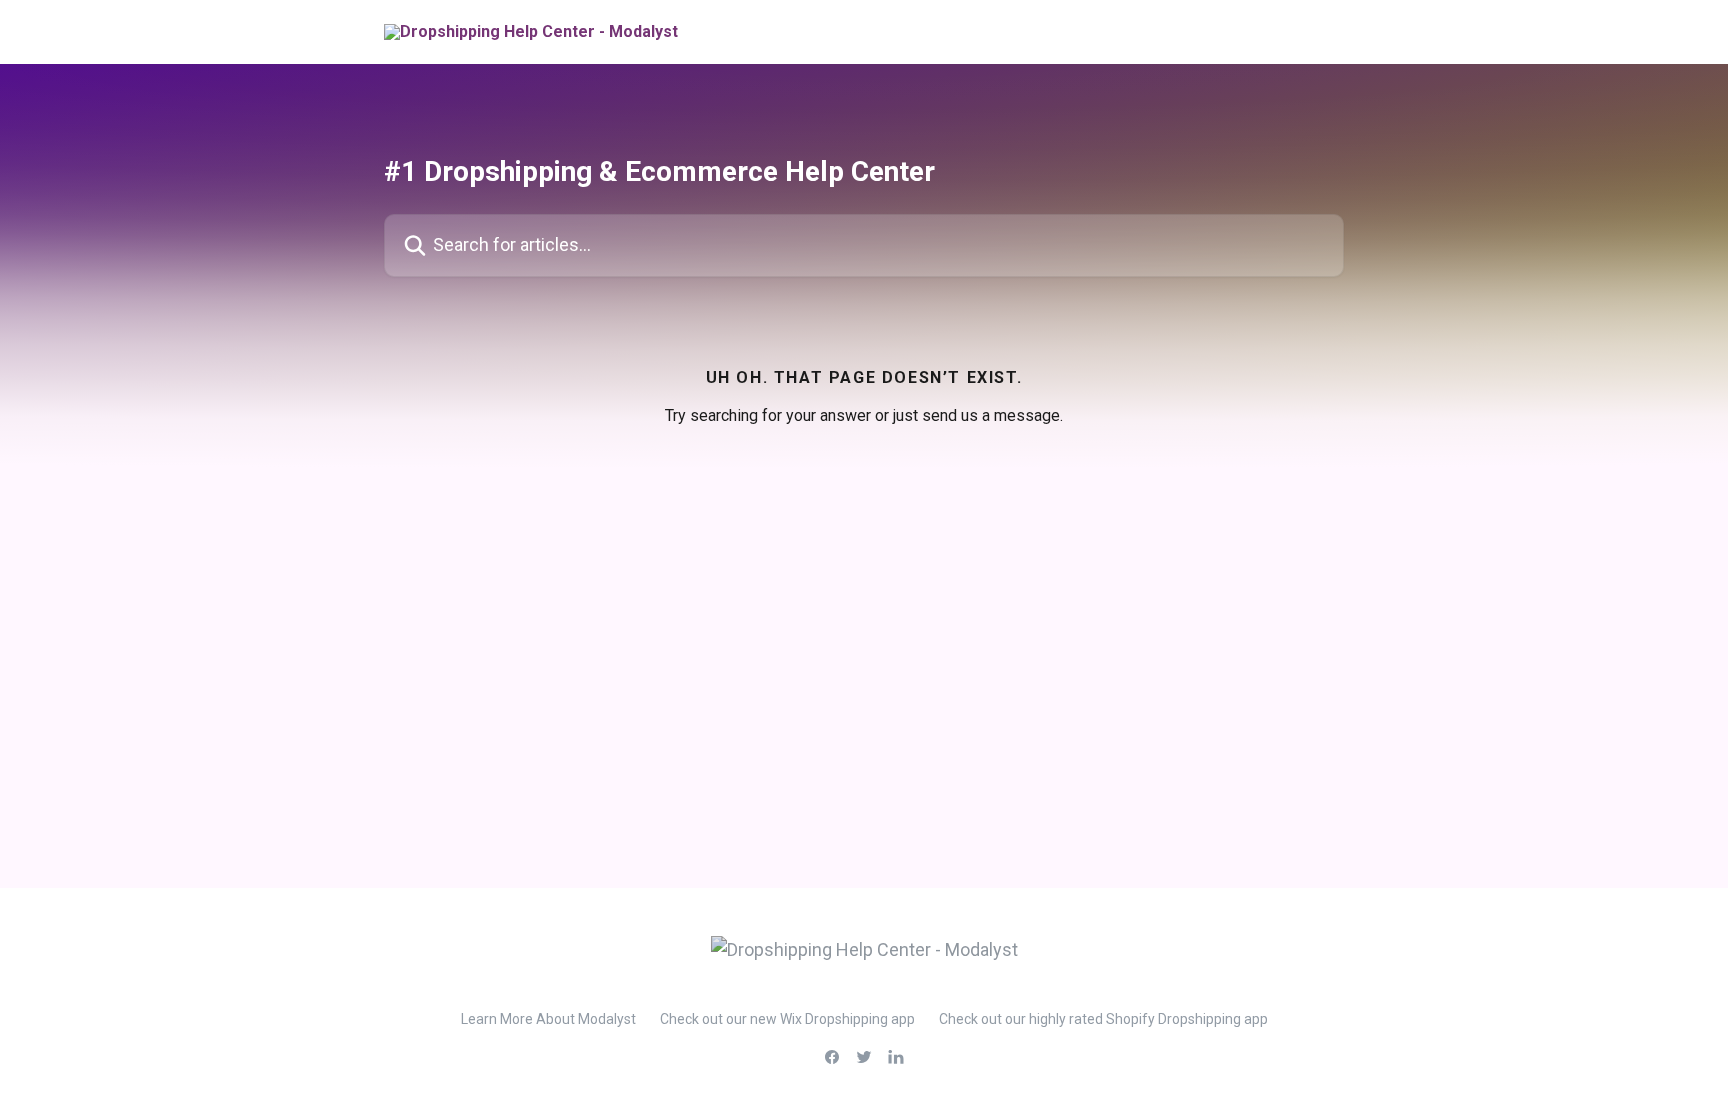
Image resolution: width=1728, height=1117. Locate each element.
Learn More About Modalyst (548, 1019)
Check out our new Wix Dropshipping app (787, 1019)
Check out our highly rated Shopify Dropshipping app (1103, 1019)
